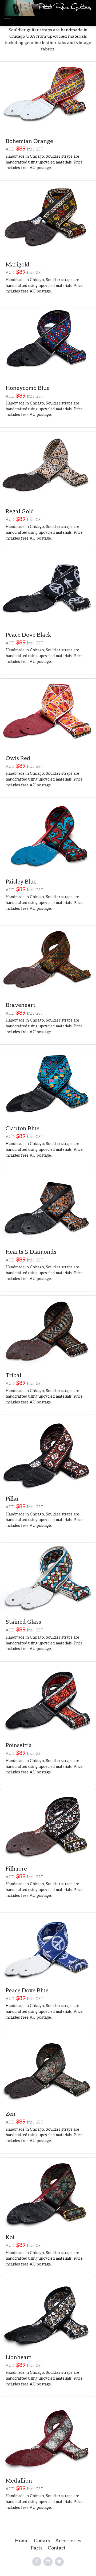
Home (22, 2541)
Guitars (42, 2541)
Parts (37, 2548)
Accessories (68, 2541)
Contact (57, 2548)
